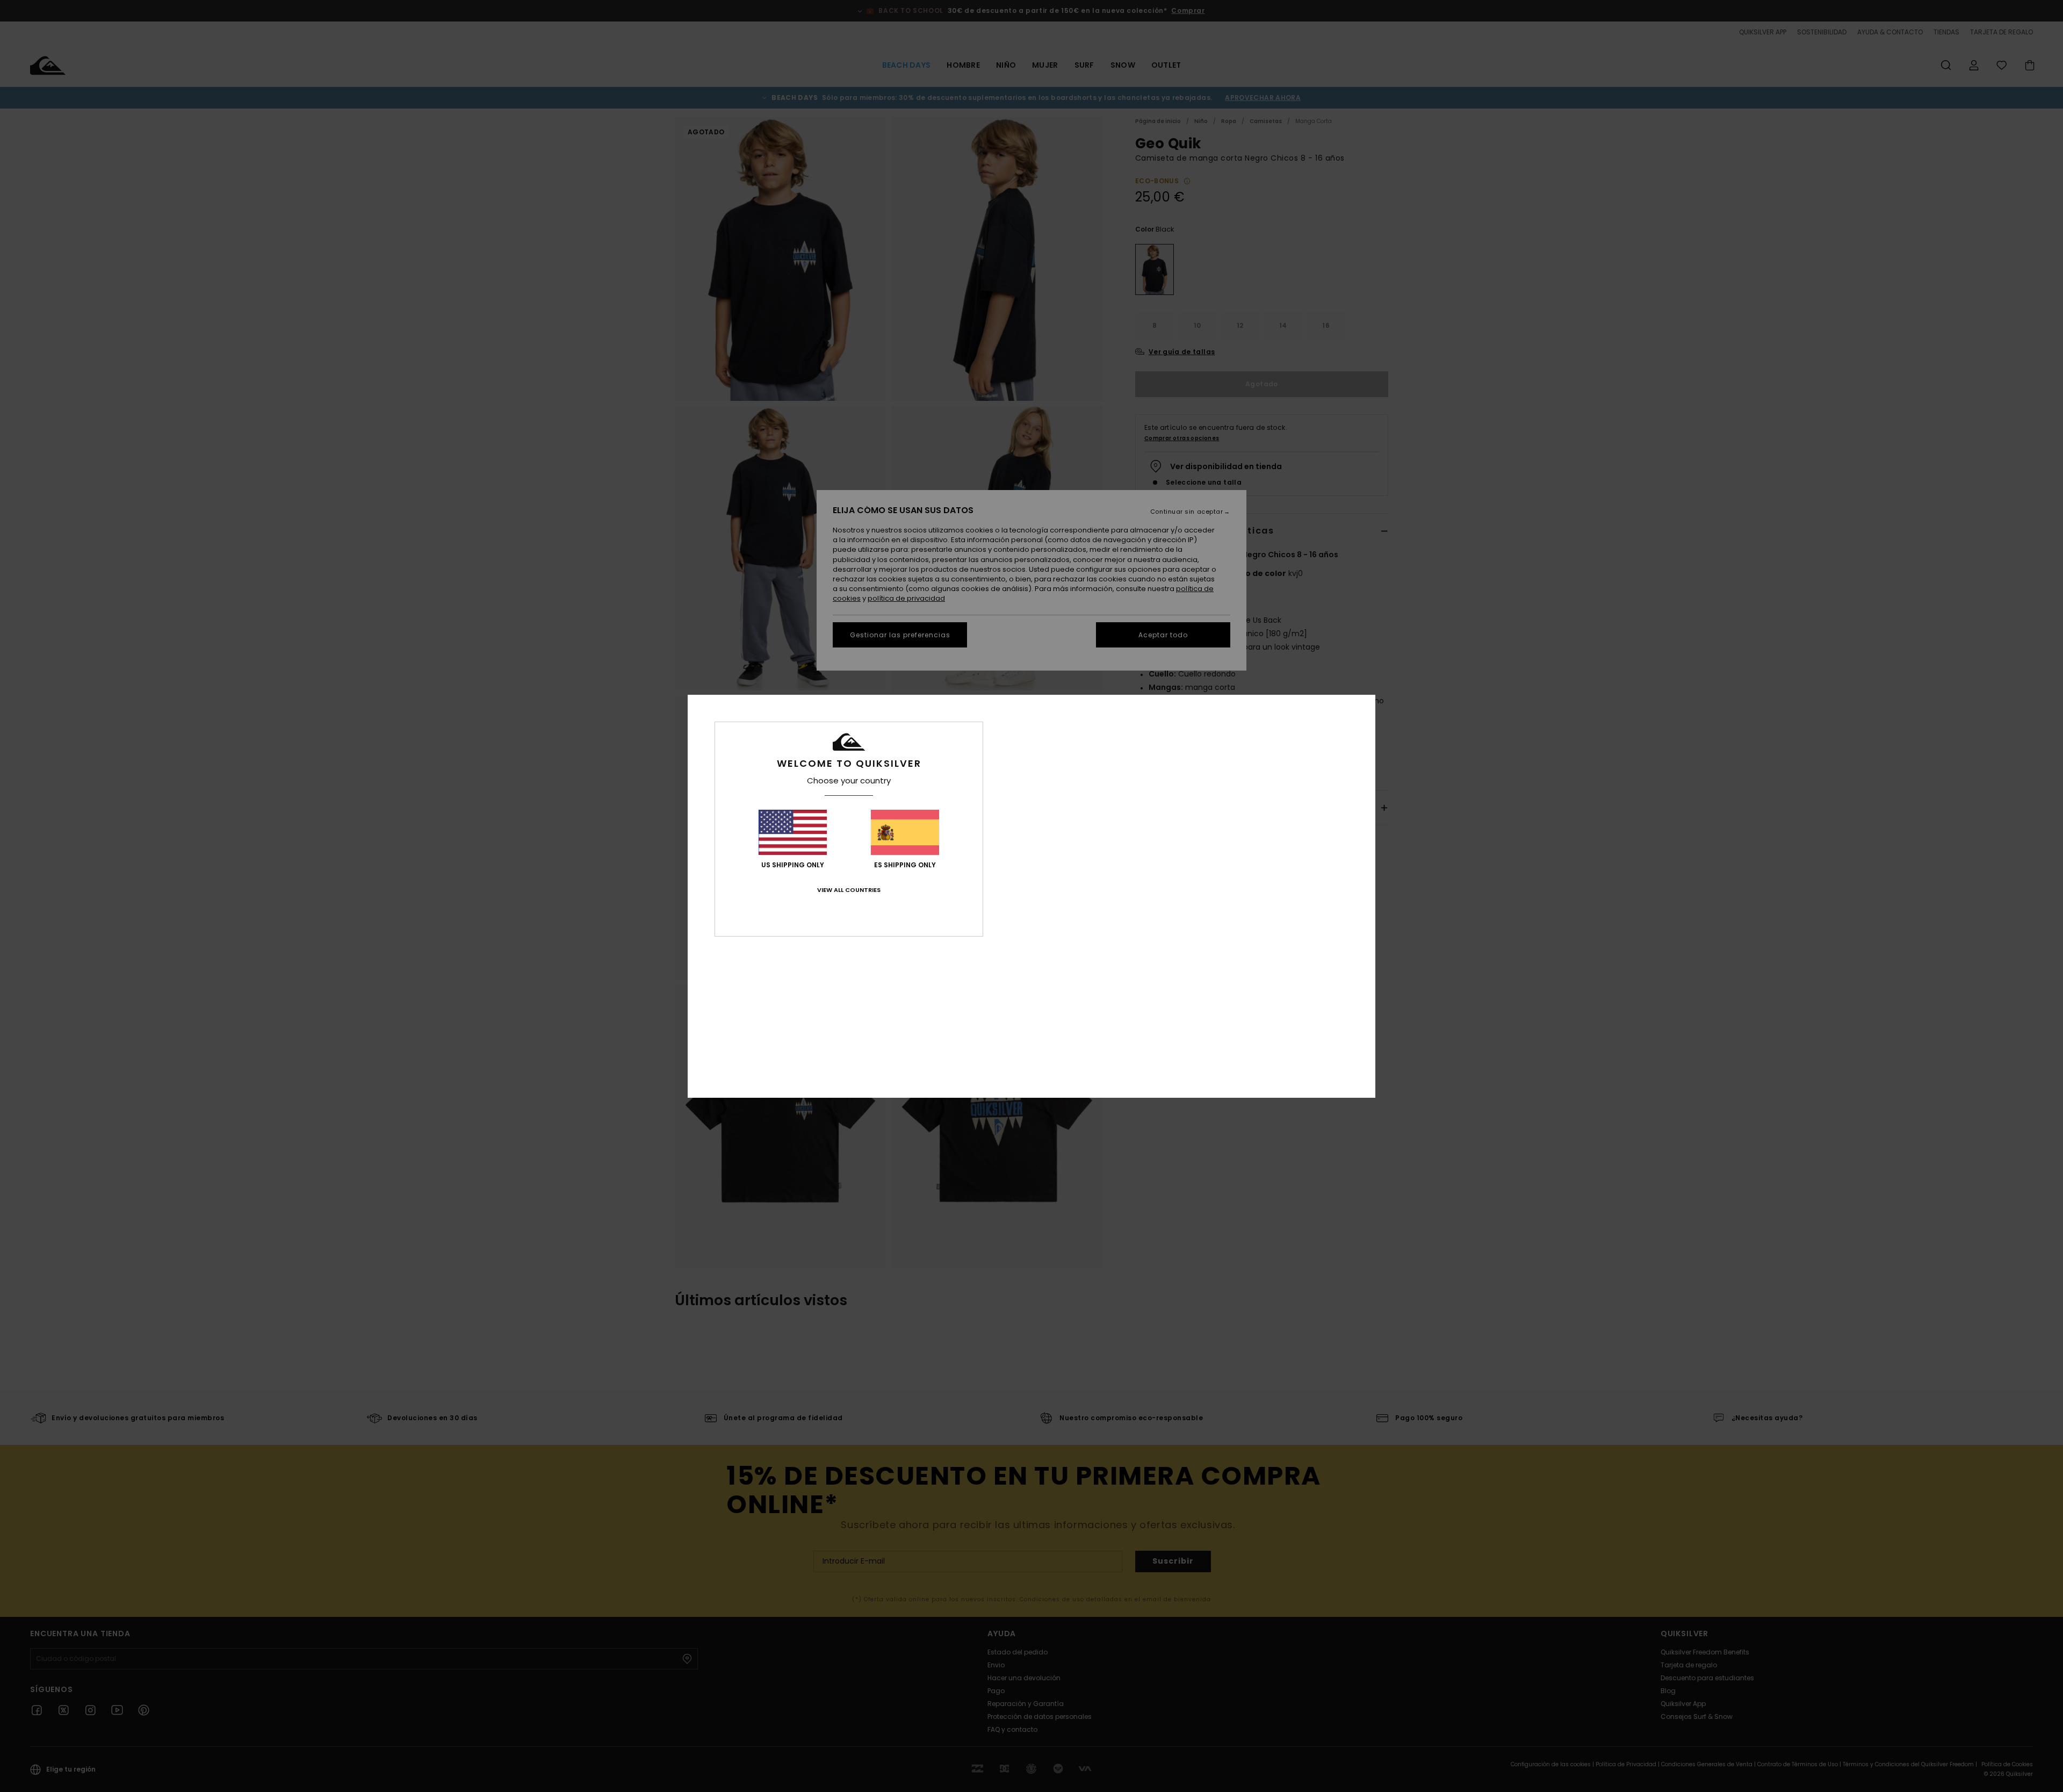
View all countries (849, 890)
